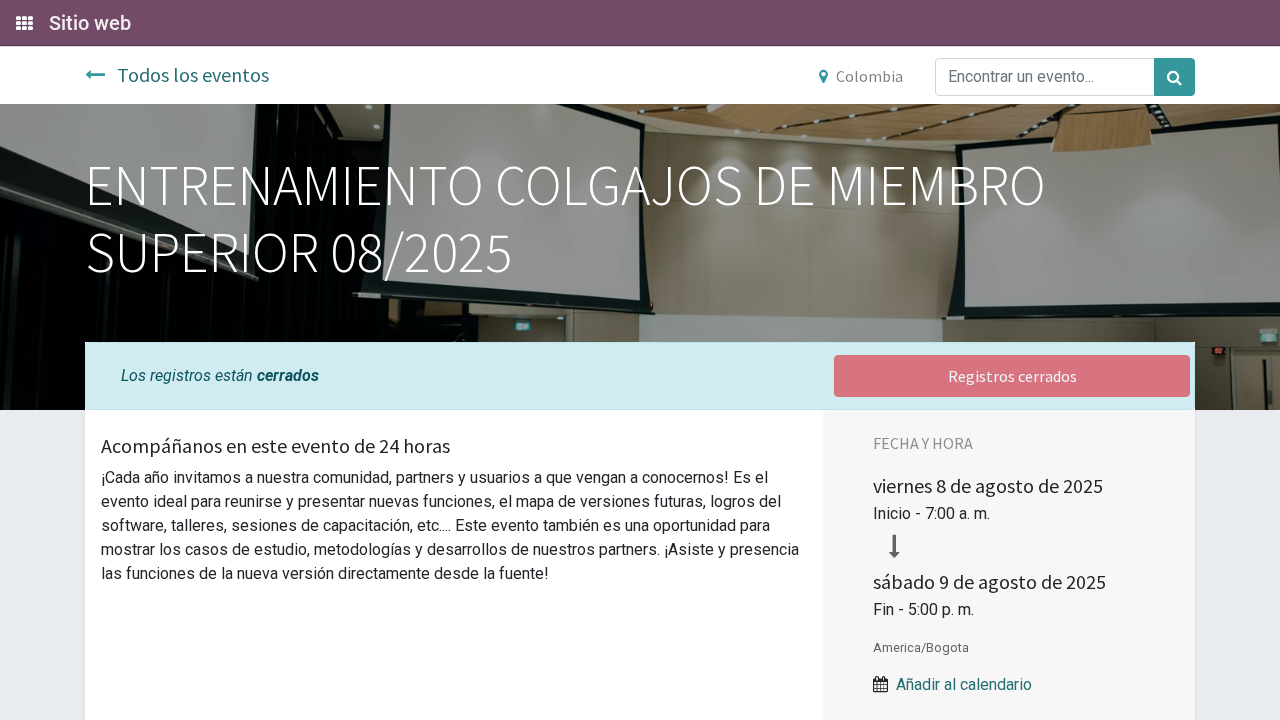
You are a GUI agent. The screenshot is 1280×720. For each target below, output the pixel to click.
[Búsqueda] (1174, 77)
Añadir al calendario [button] (964, 684)
